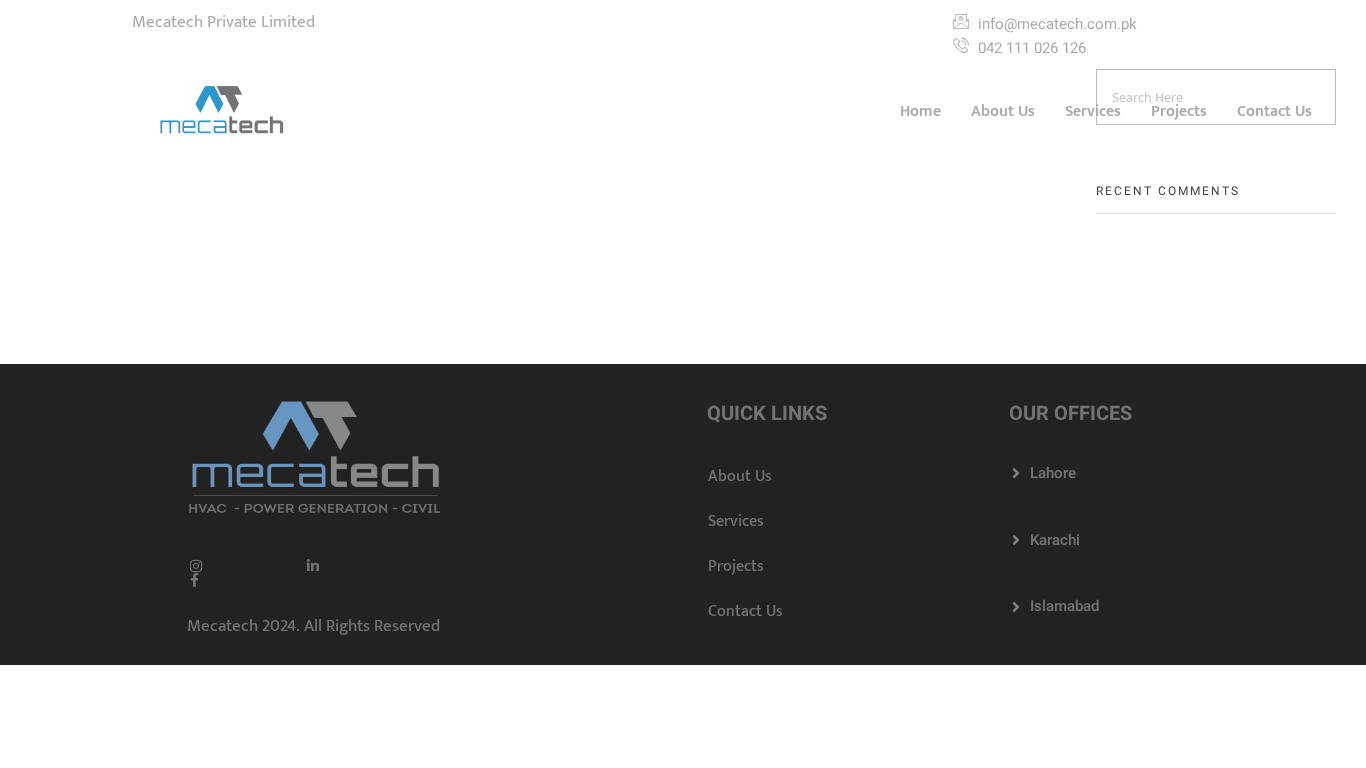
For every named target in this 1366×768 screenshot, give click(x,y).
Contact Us (1274, 111)
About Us (1003, 111)
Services (1093, 111)
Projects (1179, 111)
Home (920, 111)
